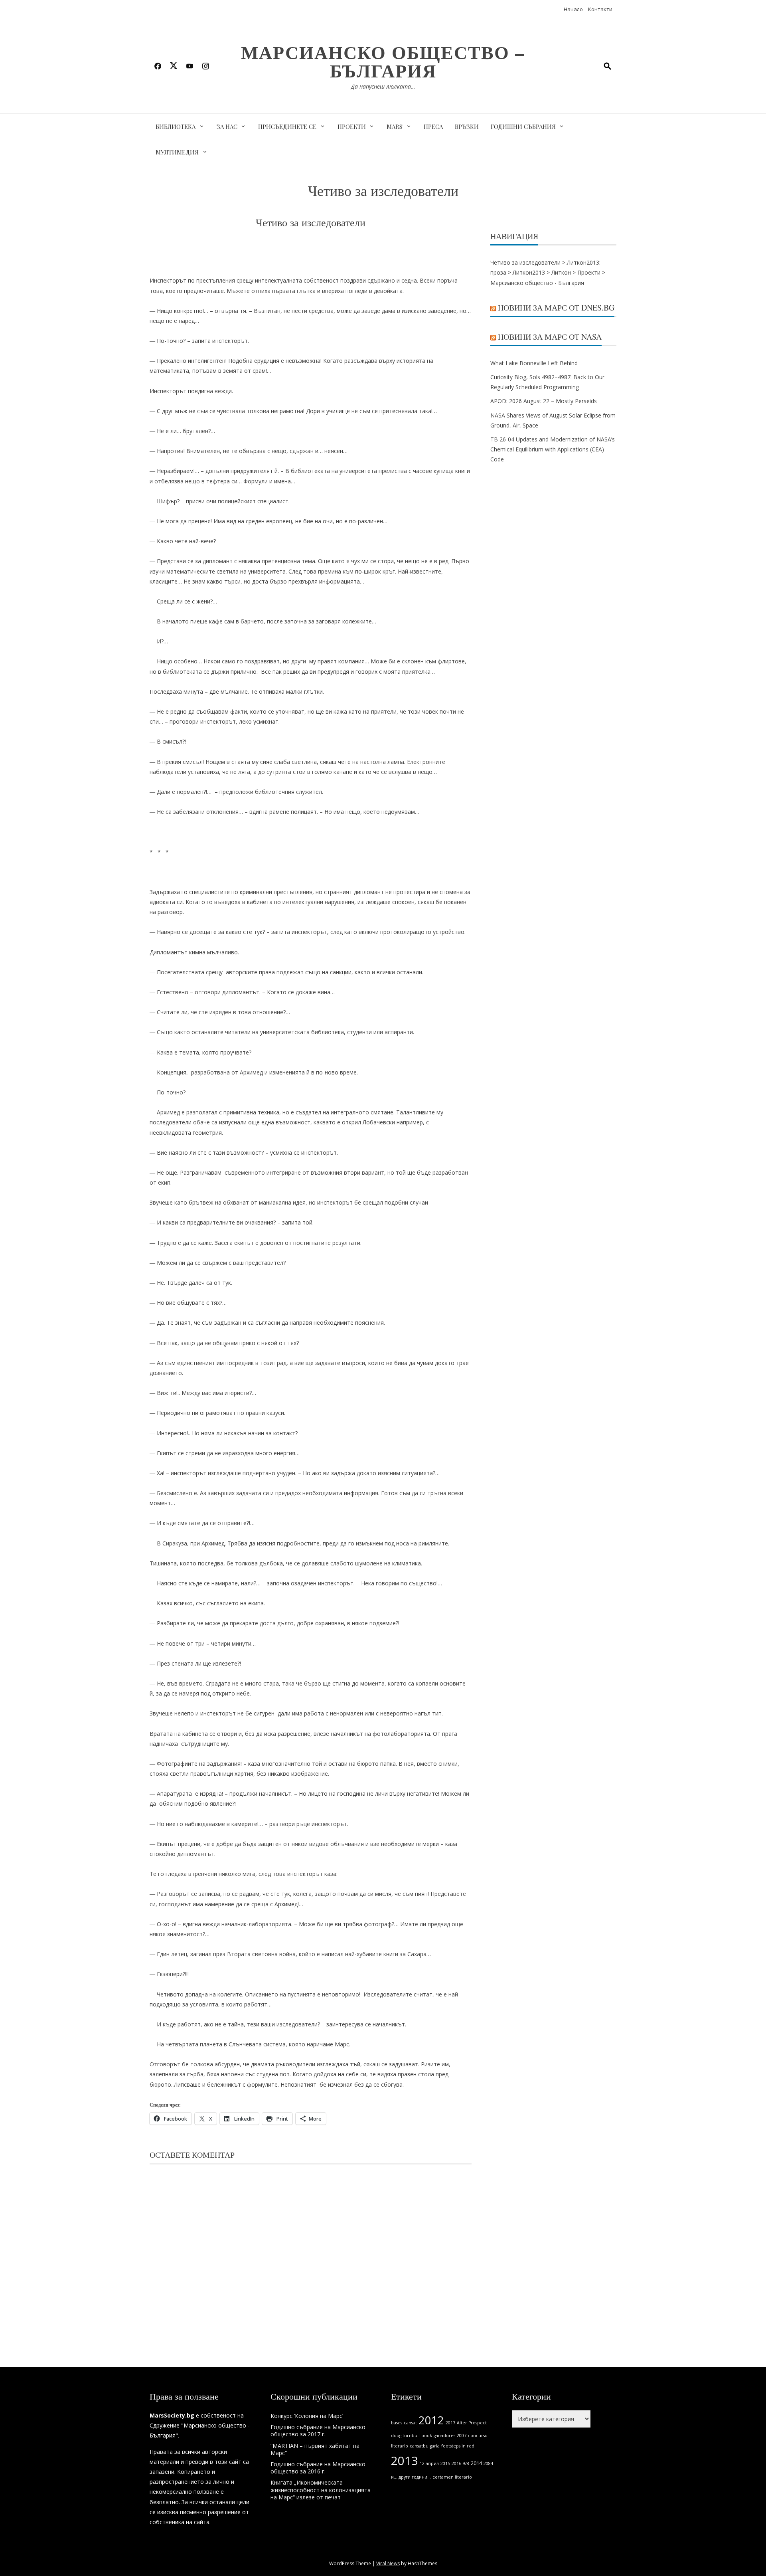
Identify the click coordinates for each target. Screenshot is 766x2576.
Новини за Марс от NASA (550, 337)
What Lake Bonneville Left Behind (534, 363)
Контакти (600, 9)
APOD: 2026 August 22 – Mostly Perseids (544, 401)
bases (397, 2423)
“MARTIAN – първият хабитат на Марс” (315, 2449)
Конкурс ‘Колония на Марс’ (307, 2416)
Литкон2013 (529, 272)
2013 (405, 2461)
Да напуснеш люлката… (383, 86)
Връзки (467, 127)
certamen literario (452, 2477)
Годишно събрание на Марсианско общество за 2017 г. (318, 2431)
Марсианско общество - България (537, 283)
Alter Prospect (472, 2423)
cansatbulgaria (425, 2446)
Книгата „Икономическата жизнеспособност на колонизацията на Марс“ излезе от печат (321, 2490)
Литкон (561, 272)
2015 (445, 2463)
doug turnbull (405, 2436)
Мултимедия (177, 152)
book (427, 2436)
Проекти (352, 127)
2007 (462, 2436)
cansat (410, 2423)
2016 (456, 2463)
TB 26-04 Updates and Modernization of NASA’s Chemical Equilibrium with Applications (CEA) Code (553, 449)
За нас (227, 127)
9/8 (466, 2463)
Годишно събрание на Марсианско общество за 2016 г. (318, 2468)
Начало (573, 9)
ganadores (444, 2436)
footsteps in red (458, 2446)
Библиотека (176, 127)
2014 (476, 2463)
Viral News (388, 2563)
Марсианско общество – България (383, 61)
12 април (429, 2463)
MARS (395, 127)
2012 (431, 2420)
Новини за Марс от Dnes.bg (556, 308)
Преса (433, 127)
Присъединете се (287, 127)
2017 (450, 2423)
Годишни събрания (523, 127)
